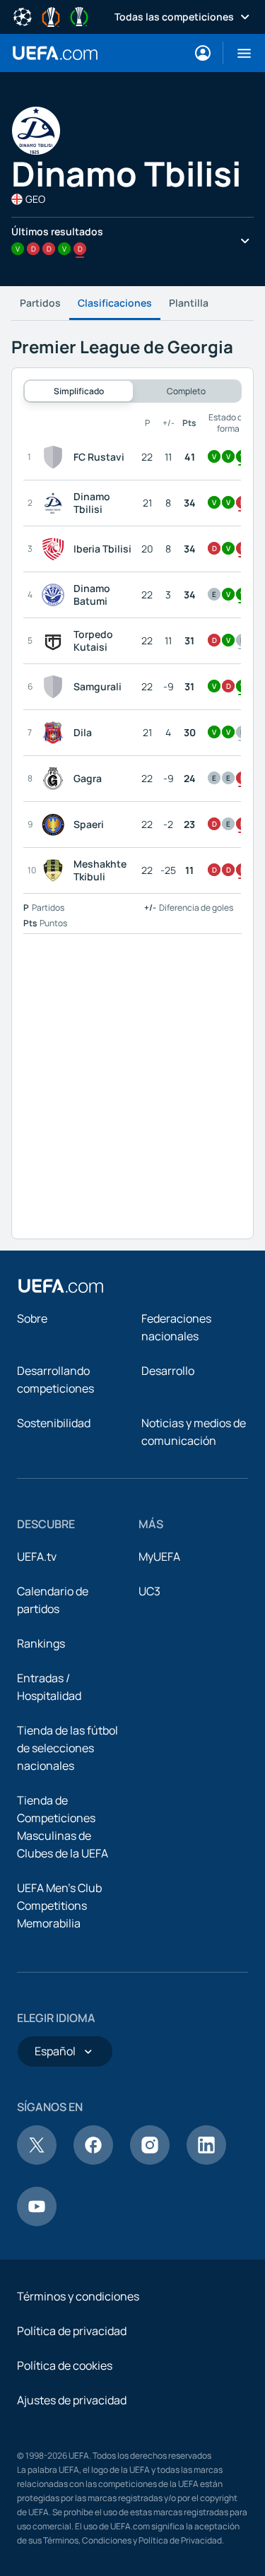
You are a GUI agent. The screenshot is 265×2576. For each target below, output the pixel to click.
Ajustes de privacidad (72, 2400)
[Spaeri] (56, 825)
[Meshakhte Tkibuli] (56, 870)
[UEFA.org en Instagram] (150, 2161)
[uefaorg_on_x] (37, 2161)
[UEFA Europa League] (51, 16)
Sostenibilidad (54, 1423)
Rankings (41, 1643)
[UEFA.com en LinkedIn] (206, 2161)
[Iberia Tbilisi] (56, 549)
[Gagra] (56, 779)
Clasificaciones (115, 303)
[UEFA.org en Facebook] (93, 2161)
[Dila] (56, 733)
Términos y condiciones (78, 2296)
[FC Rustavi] (56, 457)
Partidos (40, 303)
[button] (238, 53)
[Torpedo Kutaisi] (56, 641)
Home (55, 53)
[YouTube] (37, 2222)
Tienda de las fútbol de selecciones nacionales (67, 1748)
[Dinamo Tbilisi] (56, 503)
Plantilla (189, 303)
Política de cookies (65, 2365)
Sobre (32, 1318)
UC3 (149, 1591)
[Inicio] (61, 1286)
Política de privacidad (72, 2331)
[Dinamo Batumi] (56, 595)
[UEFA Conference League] (79, 16)
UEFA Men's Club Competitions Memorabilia (59, 1906)
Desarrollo (168, 1371)
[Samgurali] (56, 687)
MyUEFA (159, 1556)
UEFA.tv (37, 1556)
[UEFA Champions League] (23, 16)
